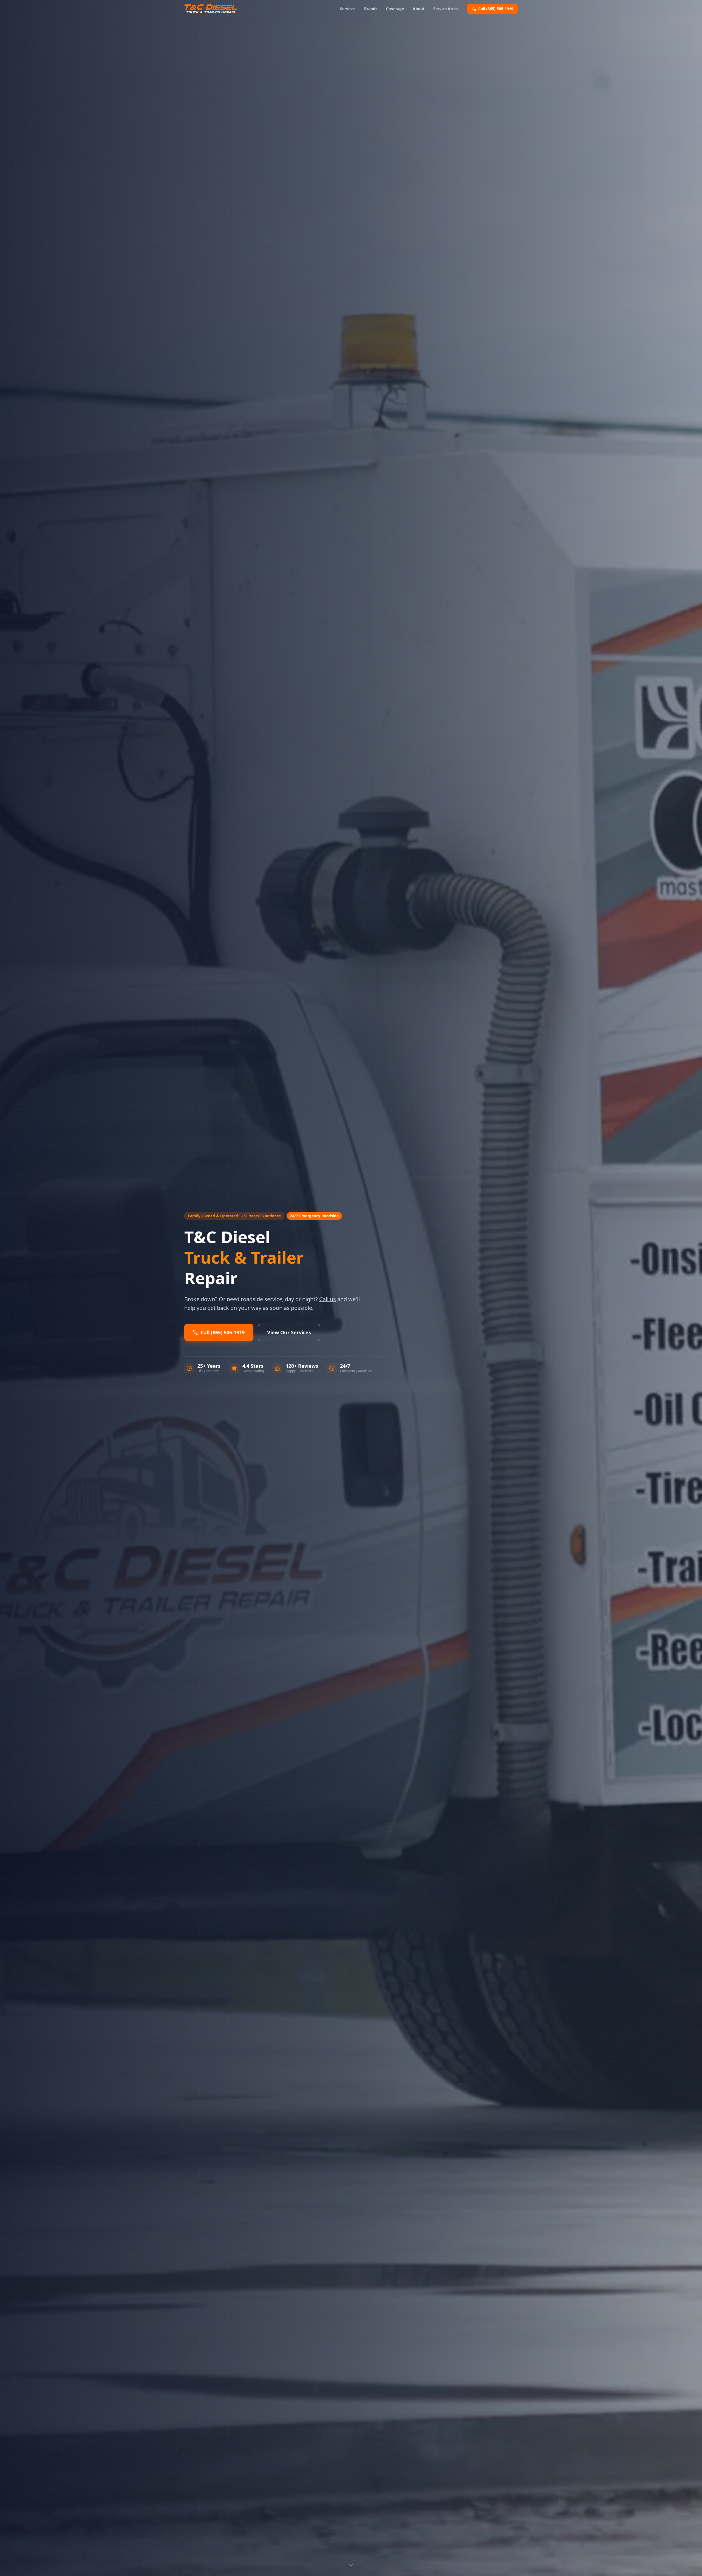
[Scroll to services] (351, 2564)
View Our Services (289, 1332)
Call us (328, 1299)
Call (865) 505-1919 (496, 9)
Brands (371, 9)
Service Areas (446, 9)
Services (348, 9)
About (419, 9)
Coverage (395, 9)
